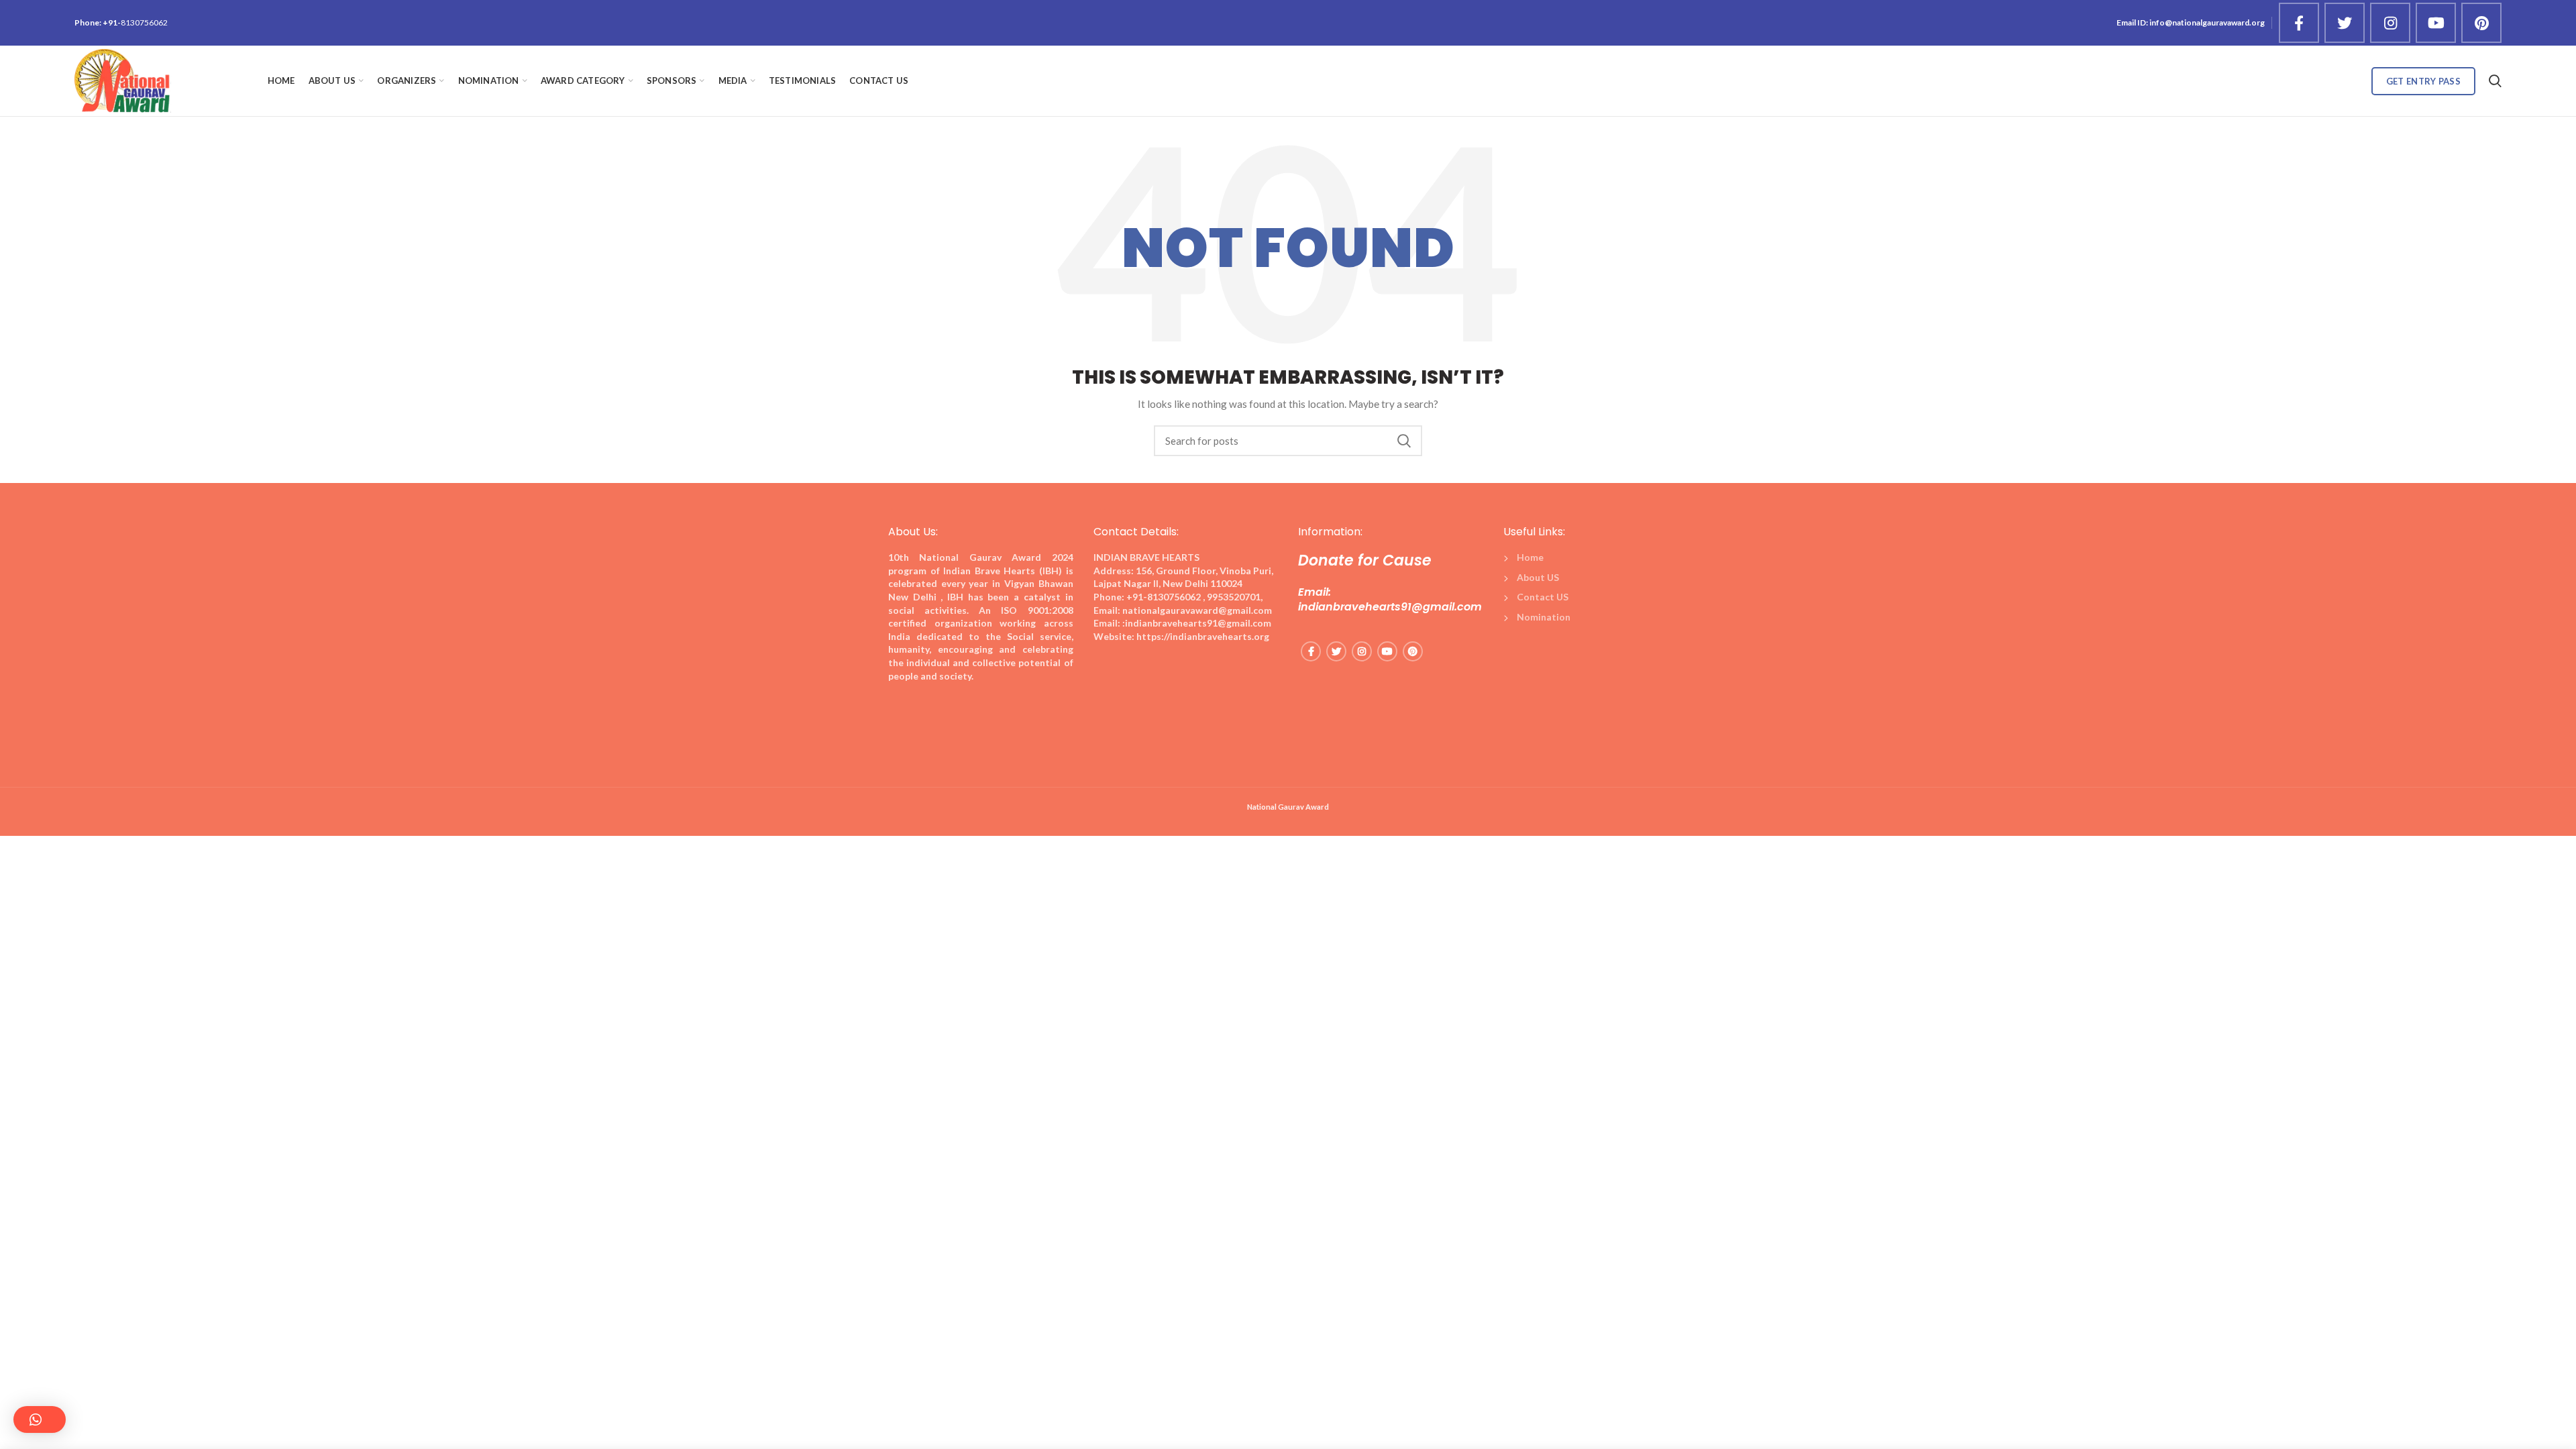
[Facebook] (2299, 23)
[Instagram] (2390, 23)
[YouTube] (2436, 23)
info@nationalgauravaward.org (2207, 22)
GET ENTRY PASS (2423, 81)
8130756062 (144, 22)
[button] (40, 1419)
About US (1538, 577)
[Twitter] (2345, 23)
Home (1530, 557)
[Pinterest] (2481, 23)
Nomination (1544, 617)
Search (1404, 441)
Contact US (1543, 597)
